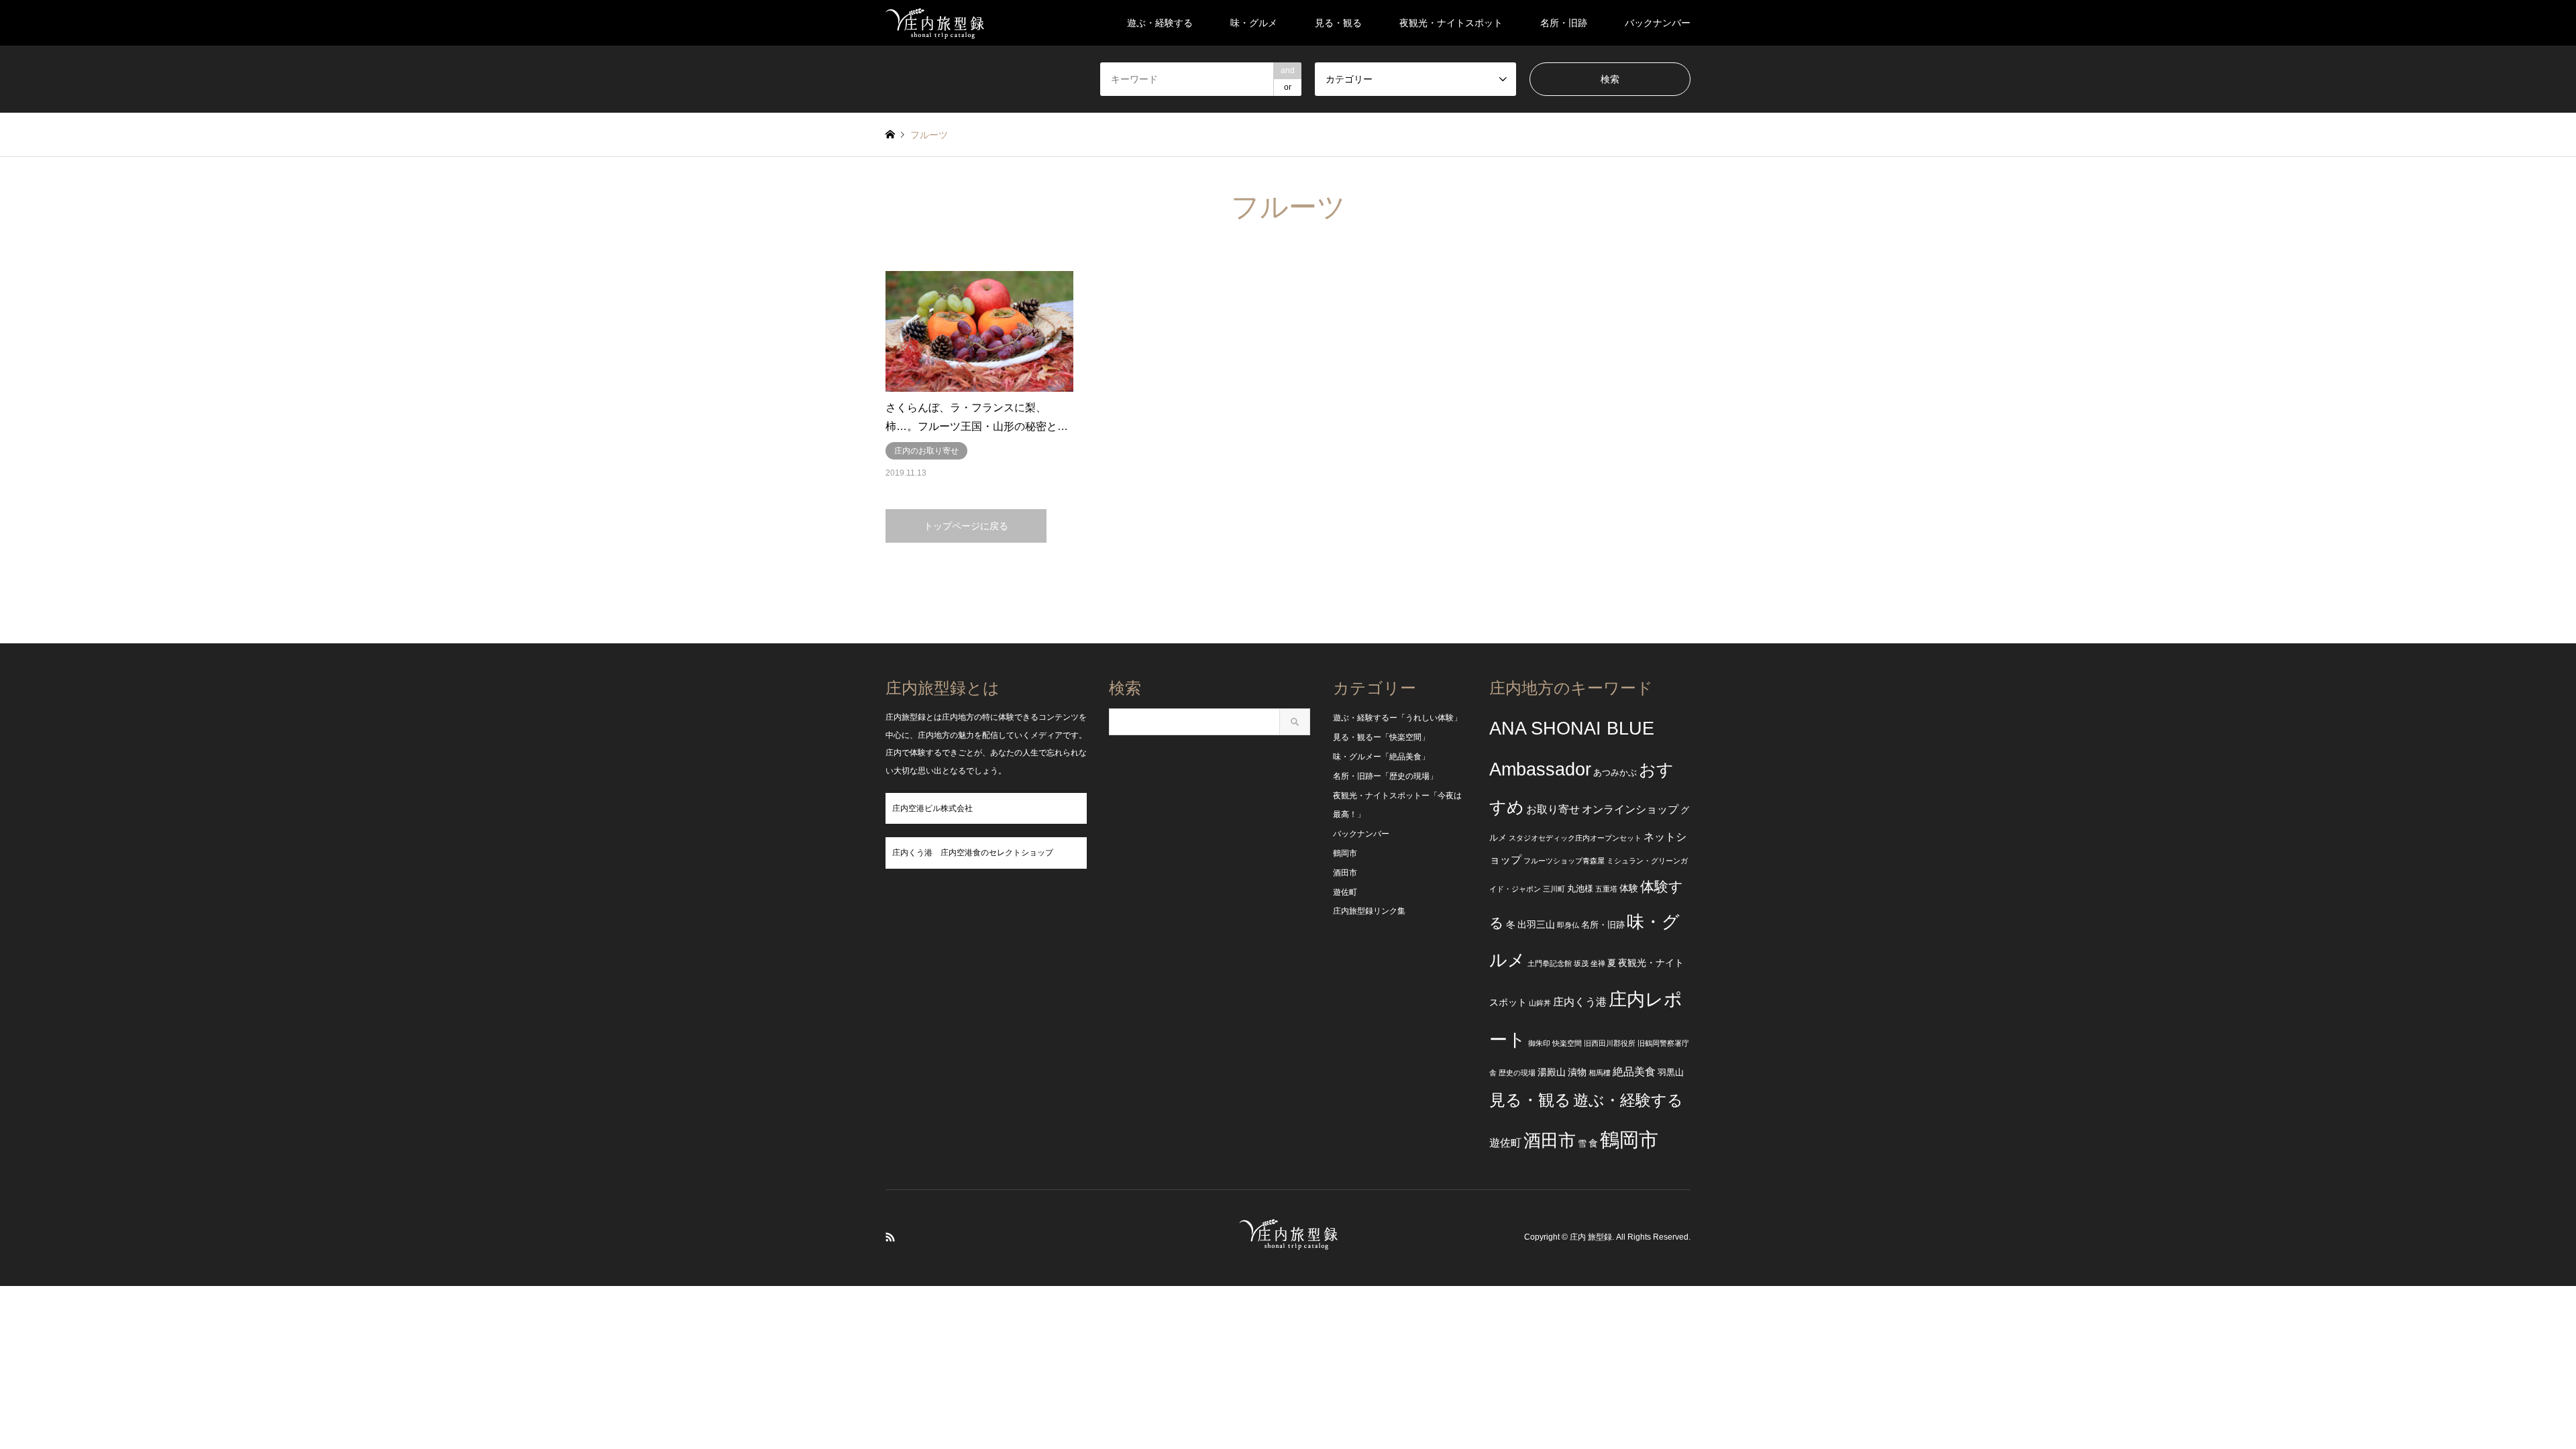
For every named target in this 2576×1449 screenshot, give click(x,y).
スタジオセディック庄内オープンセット (1575, 838)
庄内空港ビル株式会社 (932, 808)
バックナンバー (1658, 23)
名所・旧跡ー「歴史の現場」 (1385, 776)
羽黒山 (1671, 1073)
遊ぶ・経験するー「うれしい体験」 (1397, 718)
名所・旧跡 (1564, 23)
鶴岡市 (1345, 853)
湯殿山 (1552, 1072)
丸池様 (1580, 889)
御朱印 (1539, 1043)
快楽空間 (1567, 1043)
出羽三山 (1536, 924)
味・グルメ (1254, 23)
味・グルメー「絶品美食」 (1381, 757)
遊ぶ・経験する (1160, 23)
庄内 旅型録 (1591, 1238)
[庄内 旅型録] (935, 23)
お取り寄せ (1553, 809)
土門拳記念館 (1550, 963)
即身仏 (1568, 925)
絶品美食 (1634, 1072)
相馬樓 (1600, 1073)
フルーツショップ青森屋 (1564, 861)
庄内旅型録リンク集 (1369, 911)
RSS (890, 1237)
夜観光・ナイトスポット (1451, 23)
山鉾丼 (1540, 1003)
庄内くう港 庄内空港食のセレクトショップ (973, 853)
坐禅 (1598, 963)
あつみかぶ (1615, 773)
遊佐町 (1345, 892)
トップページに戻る (966, 526)
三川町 (1554, 889)
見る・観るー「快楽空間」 (1381, 737)
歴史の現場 (1517, 1073)
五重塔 (1606, 889)
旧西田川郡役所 (1610, 1043)
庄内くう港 (1580, 1002)
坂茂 (1581, 963)
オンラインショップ (1630, 809)
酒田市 (1345, 873)
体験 (1629, 888)
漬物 (1577, 1072)
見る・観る (1338, 23)
